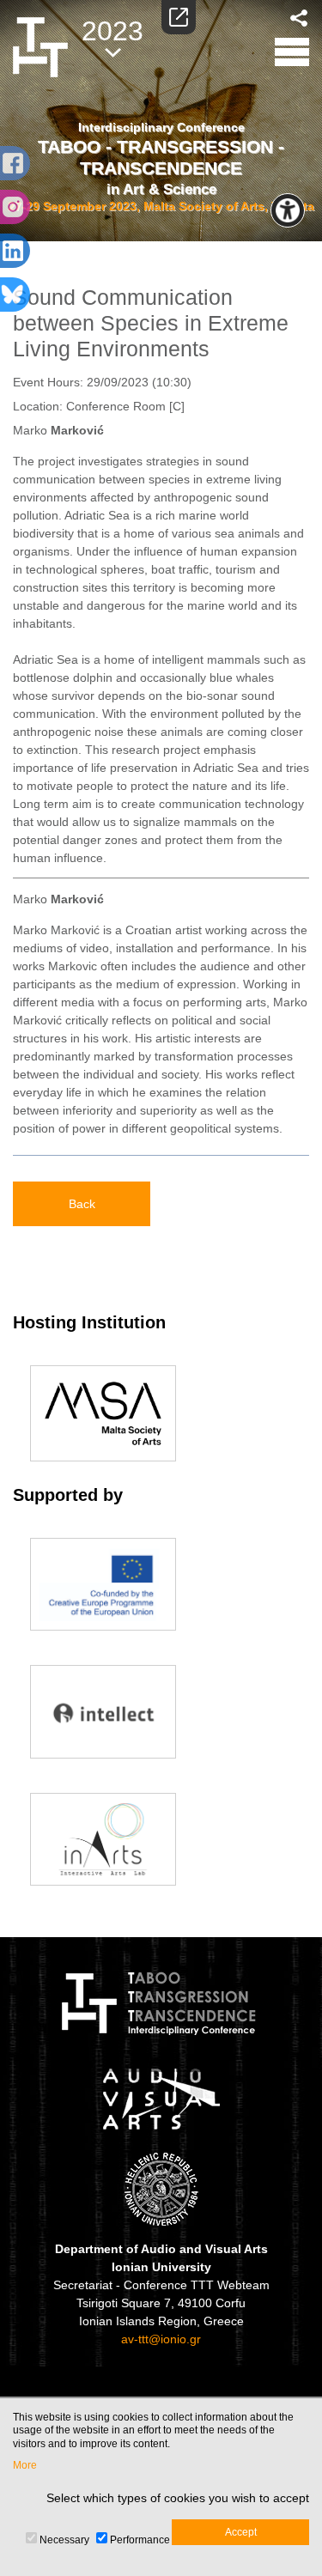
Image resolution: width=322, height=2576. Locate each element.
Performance (140, 2540)
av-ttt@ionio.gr (161, 2339)
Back (82, 1204)
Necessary (64, 2540)
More (25, 2465)
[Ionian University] (161, 2189)
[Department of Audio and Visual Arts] (161, 2099)
